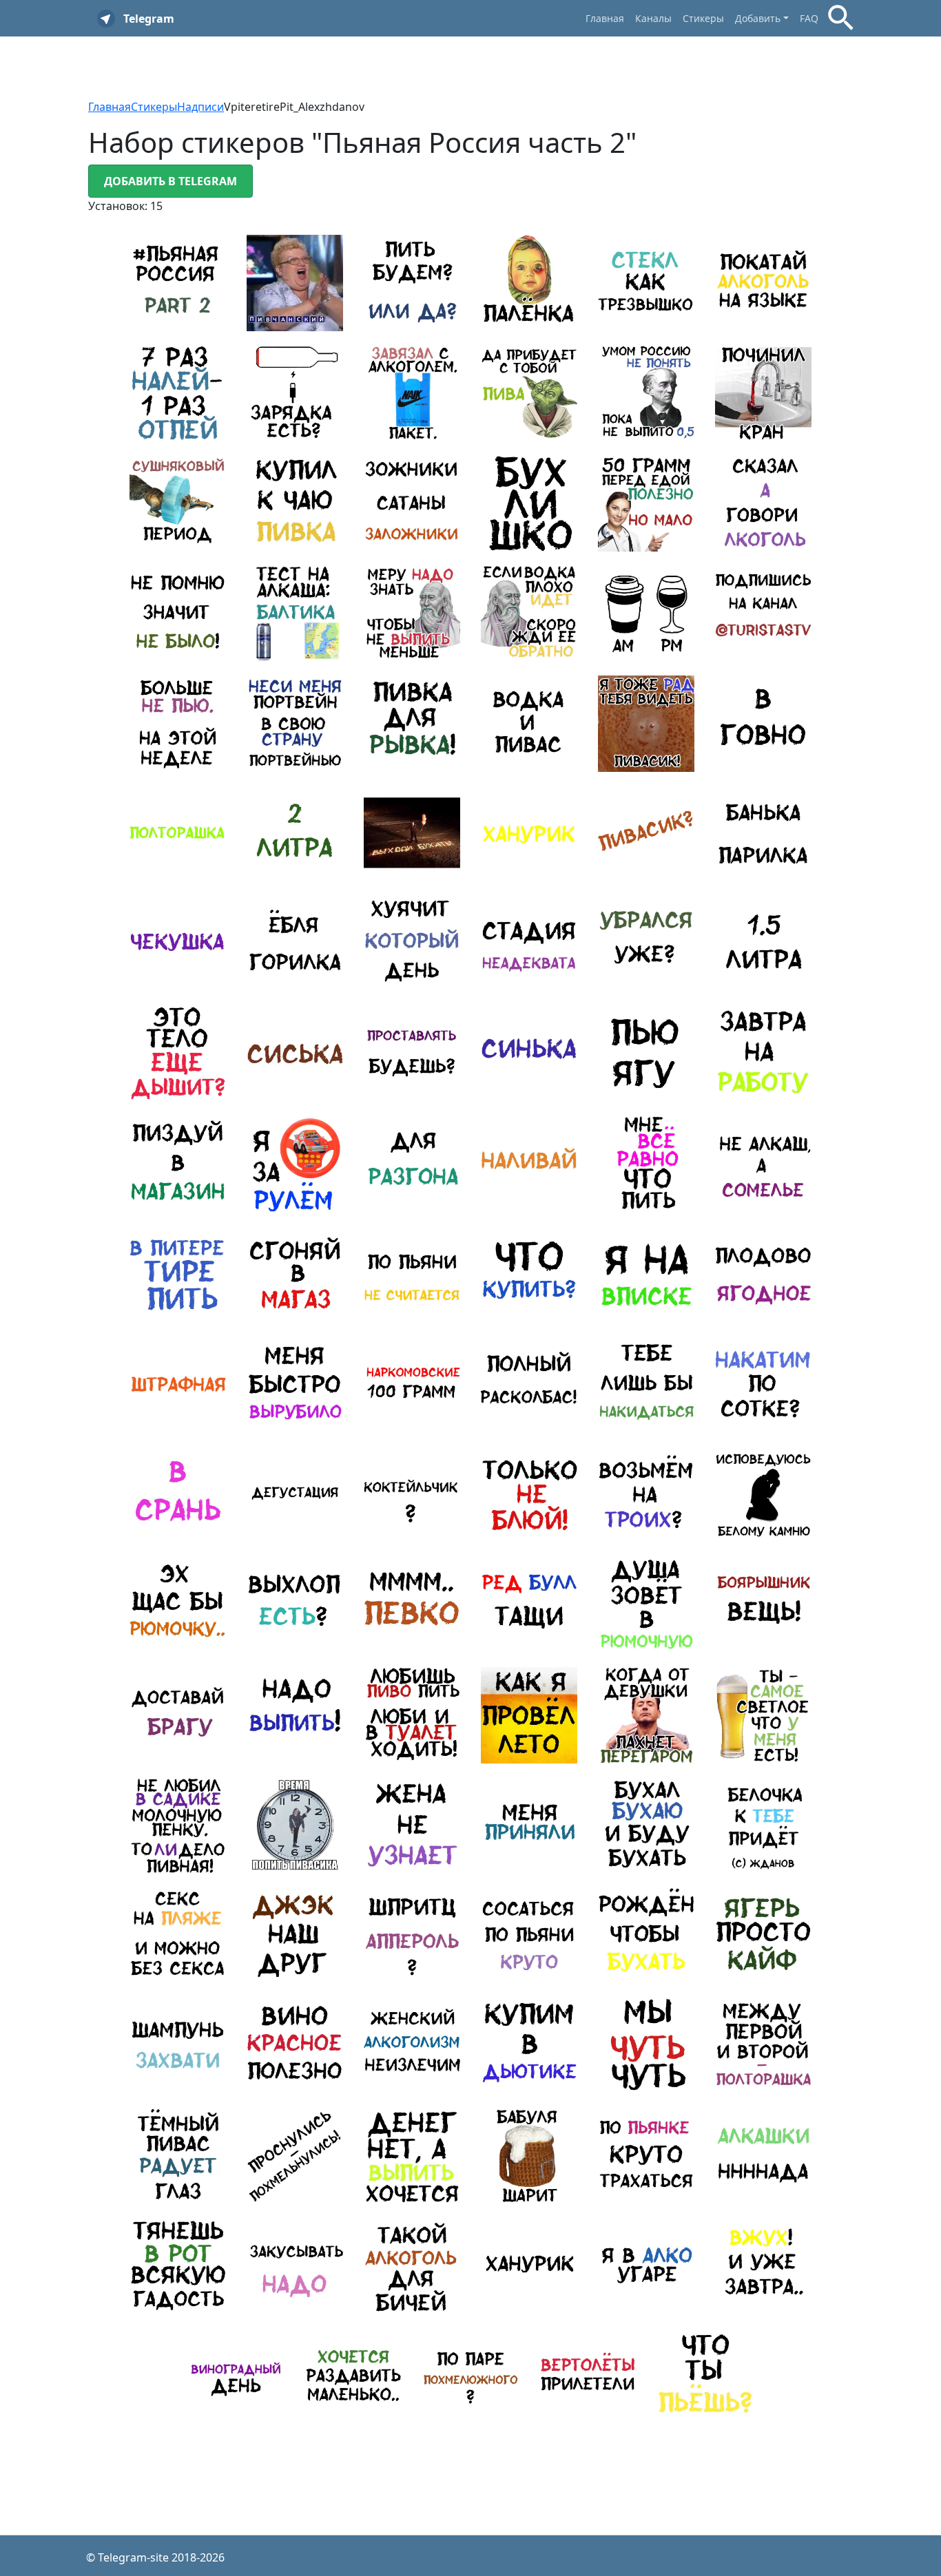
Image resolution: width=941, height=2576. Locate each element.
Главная (605, 18)
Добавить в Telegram (170, 181)
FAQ (809, 18)
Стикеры (703, 18)
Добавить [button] (758, 18)
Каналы (653, 18)
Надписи (200, 107)
